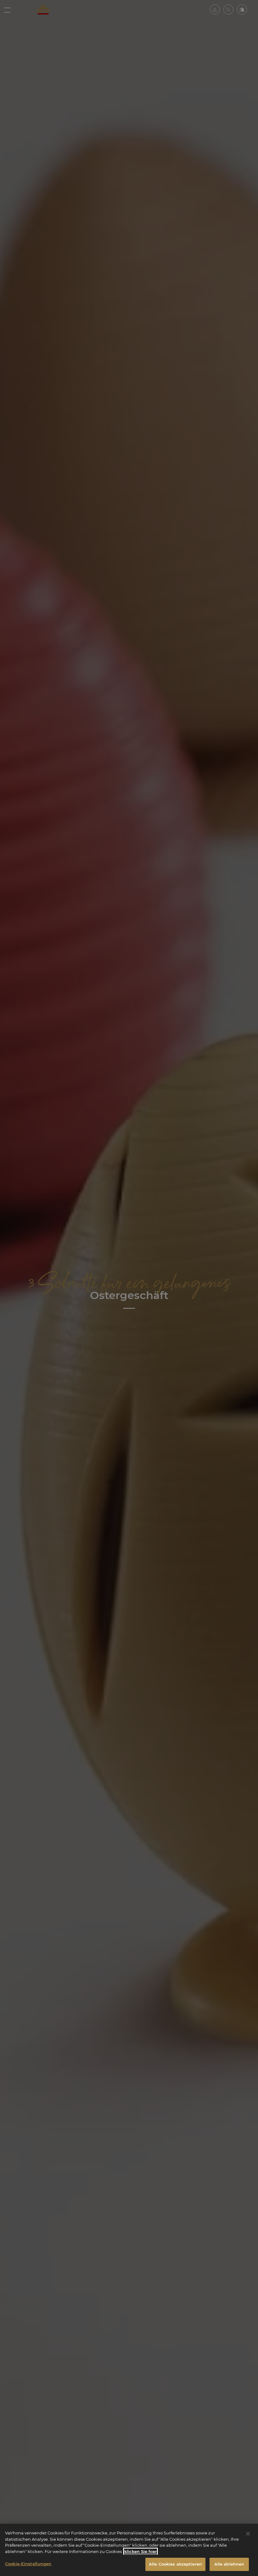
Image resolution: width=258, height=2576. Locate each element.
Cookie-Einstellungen (28, 2564)
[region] (129, 2550)
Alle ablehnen (229, 2564)
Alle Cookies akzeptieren (175, 2564)
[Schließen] (248, 2534)
